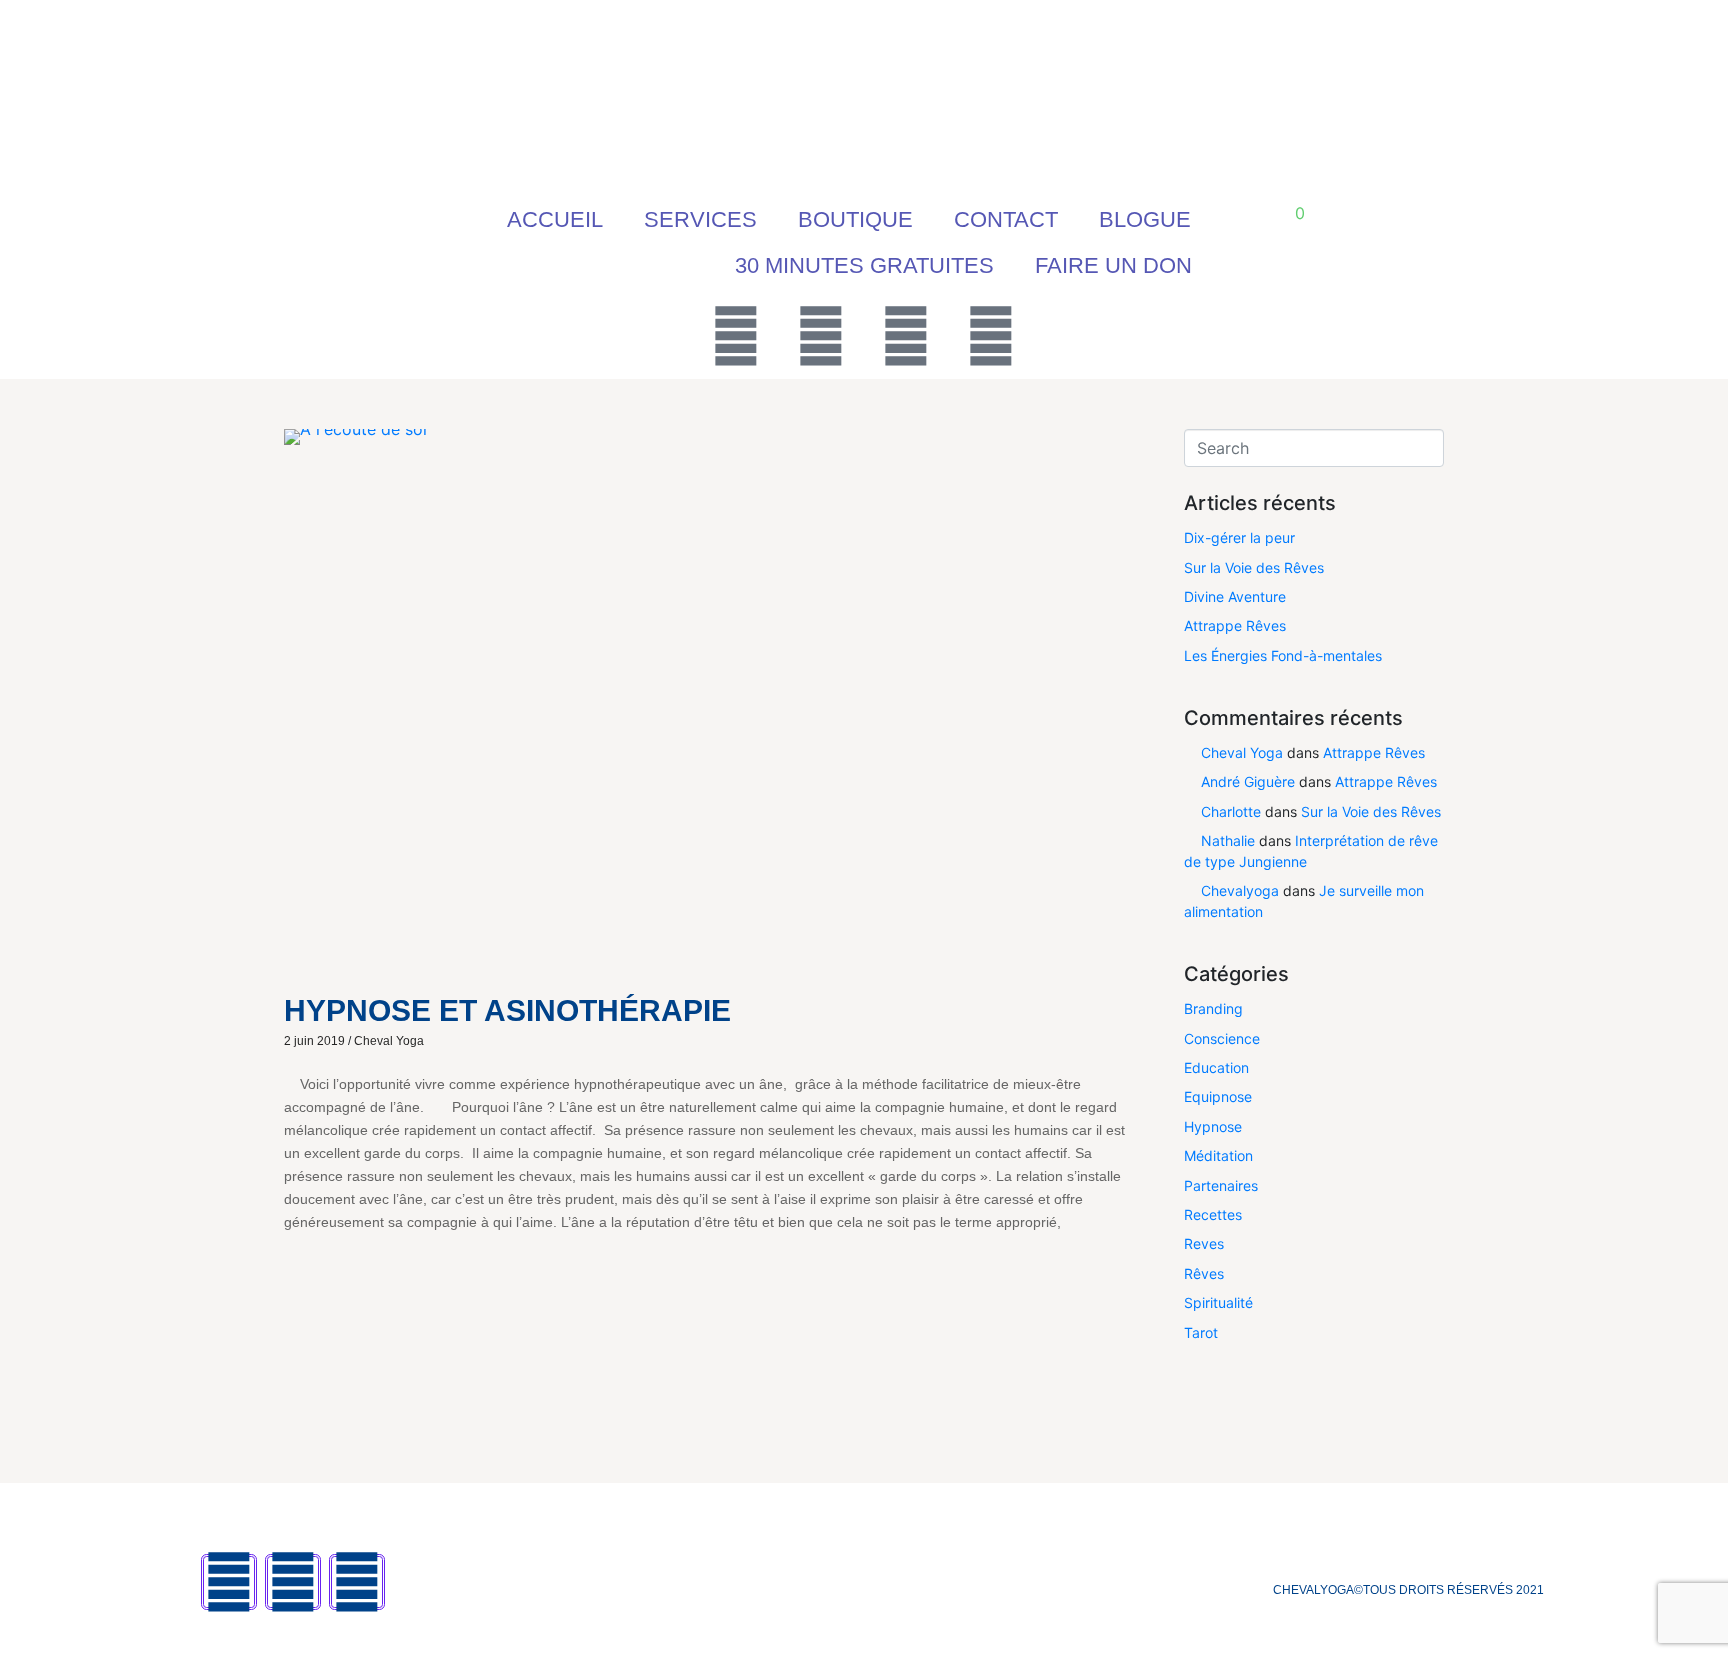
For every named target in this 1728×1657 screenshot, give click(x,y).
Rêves (1204, 1273)
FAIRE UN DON (1113, 265)
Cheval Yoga (389, 1041)
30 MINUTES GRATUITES (864, 265)
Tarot (1201, 1332)
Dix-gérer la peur (1239, 537)
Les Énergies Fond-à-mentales (1283, 655)
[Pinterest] (991, 336)
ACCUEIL (555, 219)
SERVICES (700, 219)
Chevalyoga (1240, 890)
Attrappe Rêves (1235, 625)
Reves (1204, 1243)
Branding (1213, 1008)
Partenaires (1221, 1185)
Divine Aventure (1235, 596)
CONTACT (1006, 219)
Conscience (1222, 1038)
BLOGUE (1145, 219)
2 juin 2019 (314, 1041)
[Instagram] (906, 336)
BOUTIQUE (855, 219)
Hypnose (1213, 1126)
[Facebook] (736, 336)
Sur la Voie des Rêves (1254, 567)
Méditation (1218, 1155)
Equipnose (1218, 1096)
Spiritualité (1218, 1302)
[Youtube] (821, 336)
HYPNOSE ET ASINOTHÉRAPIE (507, 1010)
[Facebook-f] (229, 1582)
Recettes (1213, 1214)
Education (1216, 1067)
